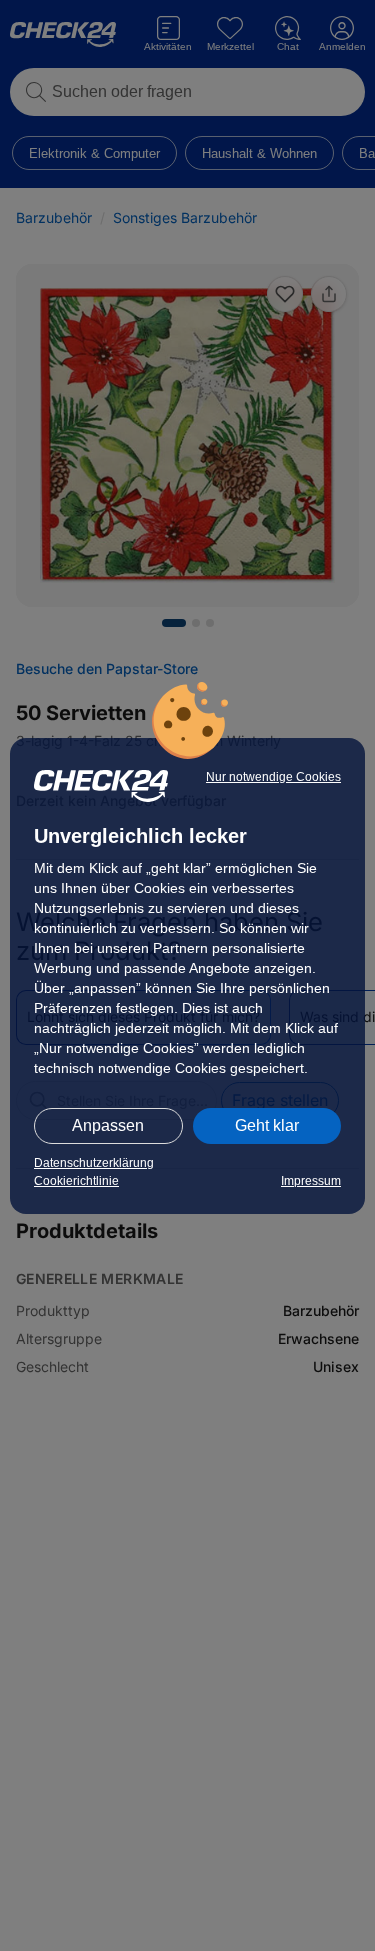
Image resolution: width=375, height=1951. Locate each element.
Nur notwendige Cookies (273, 777)
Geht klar (267, 1125)
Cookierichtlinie (76, 1181)
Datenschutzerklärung (94, 1163)
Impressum (311, 1181)
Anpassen (108, 1125)
